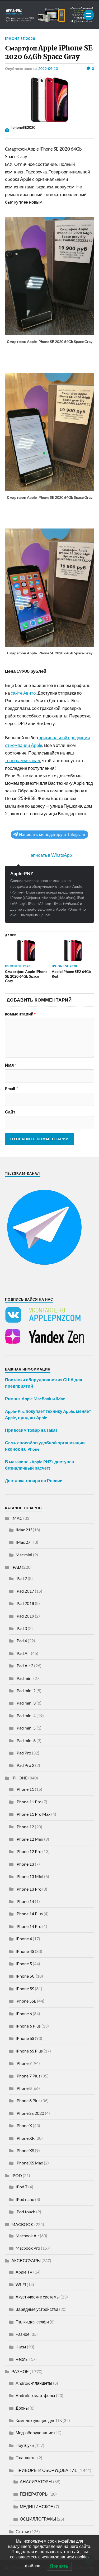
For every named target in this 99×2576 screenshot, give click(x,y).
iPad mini (24, 1678)
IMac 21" (24, 1530)
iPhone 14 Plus (29, 1914)
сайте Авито (23, 693)
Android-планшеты (34, 2383)
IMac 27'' (24, 1542)
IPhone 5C (25, 1976)
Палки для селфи (32, 2322)
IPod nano (25, 2199)
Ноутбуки (25, 2445)
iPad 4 (21, 1641)
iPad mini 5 (26, 1728)
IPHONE (19, 1778)
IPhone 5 (24, 1964)
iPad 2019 (25, 1616)
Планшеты (26, 2458)
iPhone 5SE (26, 2001)
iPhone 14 (25, 1901)
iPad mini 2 (26, 1690)
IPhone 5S (25, 1989)
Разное (23, 2334)
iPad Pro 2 (25, 1765)
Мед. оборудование (34, 2433)
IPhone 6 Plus (28, 2026)
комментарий (20, 1014)
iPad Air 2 (24, 1666)
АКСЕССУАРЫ (26, 2261)
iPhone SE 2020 (20, 39)
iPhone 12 (25, 1827)
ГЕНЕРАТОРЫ (34, 2494)
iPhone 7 (24, 2063)
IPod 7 (22, 2187)
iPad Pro (23, 1753)
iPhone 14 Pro (29, 1926)
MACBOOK (22, 2224)
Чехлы (22, 2359)
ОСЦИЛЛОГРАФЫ (38, 2519)
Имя (11, 1065)
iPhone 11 (25, 1789)
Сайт (10, 1112)
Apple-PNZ (22, 873)
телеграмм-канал (23, 760)
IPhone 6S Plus (29, 2051)
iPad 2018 (25, 1603)
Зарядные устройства (37, 2309)
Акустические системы (38, 2297)
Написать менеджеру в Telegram (52, 835)
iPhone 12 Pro (29, 1851)
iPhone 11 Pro (29, 1802)
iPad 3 (21, 1628)
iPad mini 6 (26, 1740)
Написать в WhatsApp (50, 855)
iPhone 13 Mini (29, 1876)
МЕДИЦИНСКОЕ (37, 2506)
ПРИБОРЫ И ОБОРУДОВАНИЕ (47, 2470)
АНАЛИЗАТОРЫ (36, 2482)
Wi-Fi (21, 2284)
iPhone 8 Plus (28, 2100)
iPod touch (25, 2212)
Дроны (22, 2408)
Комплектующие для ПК (39, 2420)
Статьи (22, 2531)
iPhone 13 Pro (29, 1889)
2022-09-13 (48, 68)
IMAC (17, 1518)
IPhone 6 (24, 2013)
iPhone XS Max (29, 2163)
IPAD (16, 1567)
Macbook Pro (28, 2248)
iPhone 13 (25, 1864)
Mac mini (24, 1555)
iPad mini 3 (26, 1703)
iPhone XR (25, 2138)
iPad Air (23, 1653)
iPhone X (24, 2125)
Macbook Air (27, 2236)
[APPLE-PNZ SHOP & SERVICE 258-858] (50, 15)
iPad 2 (21, 1578)
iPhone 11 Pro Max (33, 1814)
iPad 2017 (25, 1591)
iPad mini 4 (26, 1715)
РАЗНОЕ (20, 2371)
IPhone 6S (25, 2038)
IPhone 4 (24, 1939)
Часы (21, 2347)
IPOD (17, 2175)
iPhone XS (25, 2150)
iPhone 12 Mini (29, 1839)
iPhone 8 (24, 2088)
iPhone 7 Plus (28, 2076)
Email (11, 1089)
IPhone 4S (25, 1951)
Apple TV (24, 2272)
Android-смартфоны (35, 2395)
